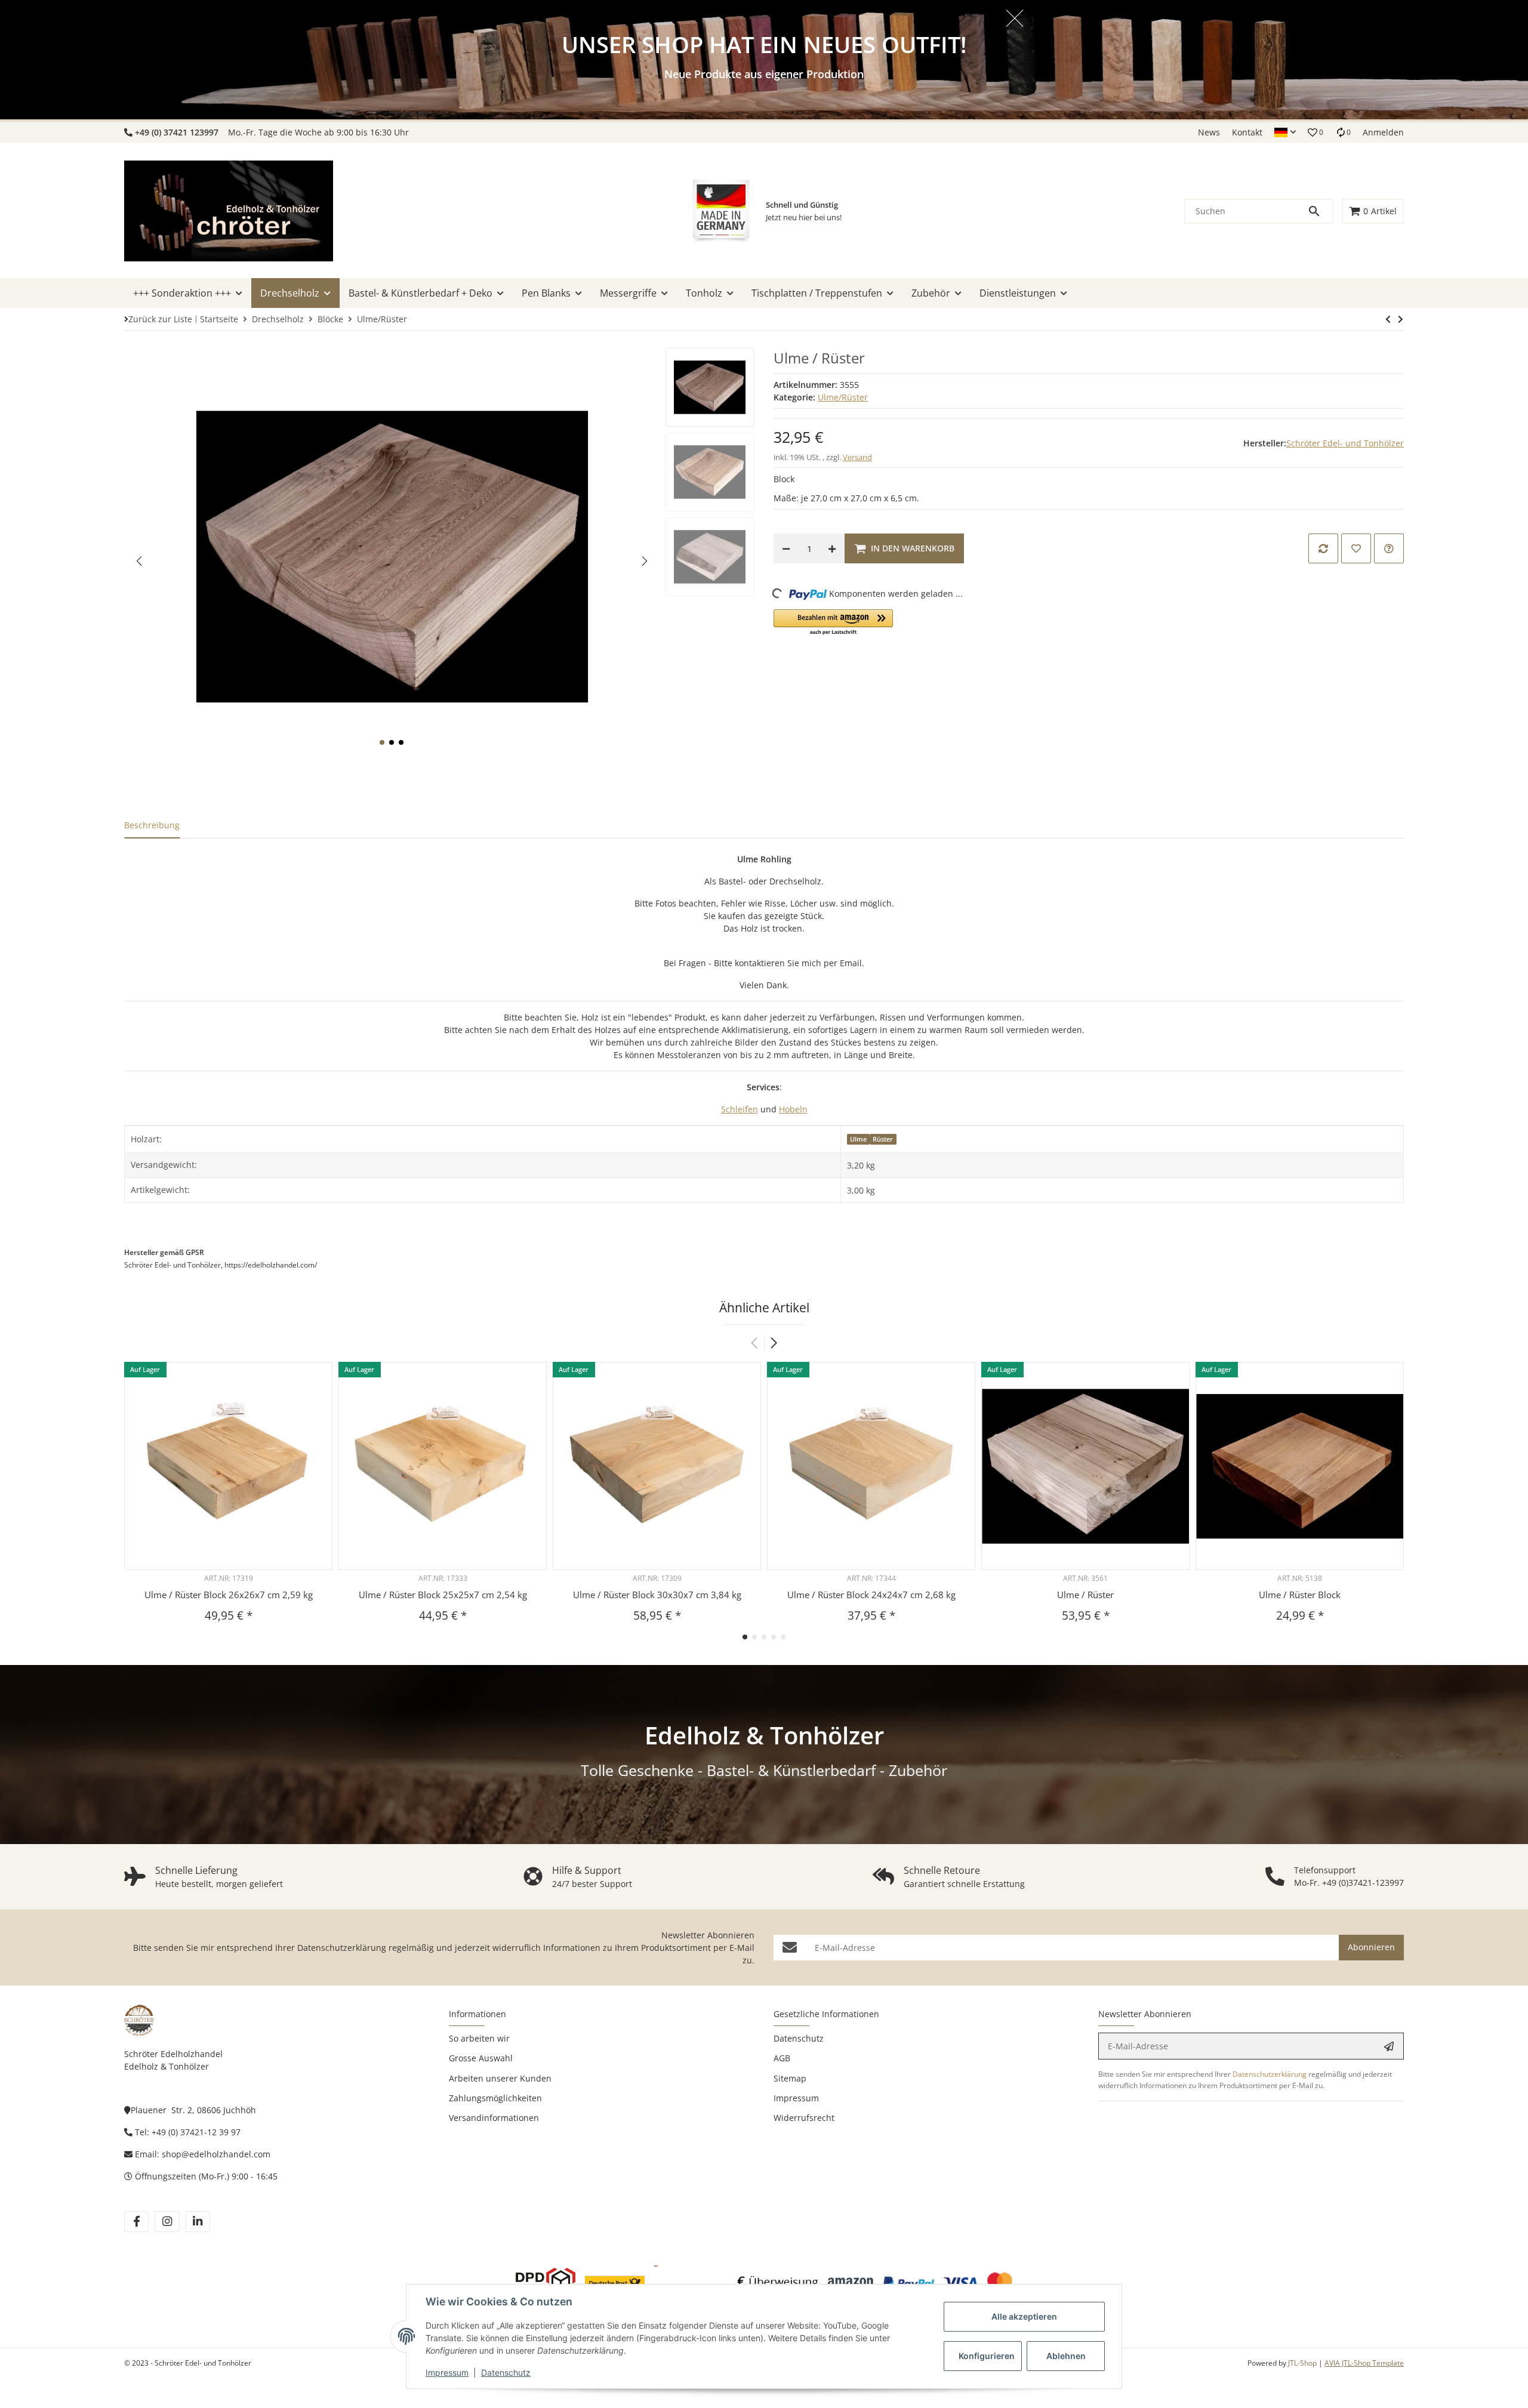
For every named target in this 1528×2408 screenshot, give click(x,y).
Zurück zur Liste (160, 319)
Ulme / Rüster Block (1300, 1595)
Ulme (858, 1139)
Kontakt (1247, 132)
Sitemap (790, 2078)
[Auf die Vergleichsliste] (1323, 548)
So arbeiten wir (479, 2038)
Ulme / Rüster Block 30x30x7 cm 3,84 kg (657, 1595)
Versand (857, 457)
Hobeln (793, 1109)
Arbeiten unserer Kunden (500, 2078)
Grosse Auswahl (481, 2058)
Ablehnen (1066, 2356)
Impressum (447, 2372)
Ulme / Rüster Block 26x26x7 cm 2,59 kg (229, 1595)
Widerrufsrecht (804, 2118)
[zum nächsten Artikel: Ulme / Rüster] (1388, 319)
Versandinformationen (494, 2118)
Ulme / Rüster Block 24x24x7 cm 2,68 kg (871, 1595)
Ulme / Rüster (1085, 1595)
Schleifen (740, 1109)
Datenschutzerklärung (342, 1948)
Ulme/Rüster (843, 397)
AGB (782, 2058)
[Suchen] (1320, 211)
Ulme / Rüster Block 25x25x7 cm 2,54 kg (443, 1595)
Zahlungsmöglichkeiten (495, 2098)
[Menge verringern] (786, 548)
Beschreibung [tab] (152, 825)
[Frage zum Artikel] (1389, 548)
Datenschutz (506, 2372)
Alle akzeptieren (1024, 2316)
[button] (1285, 132)
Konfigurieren (987, 2356)
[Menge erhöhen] (832, 548)
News (1209, 132)
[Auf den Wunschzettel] (1356, 548)
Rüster (883, 1139)
